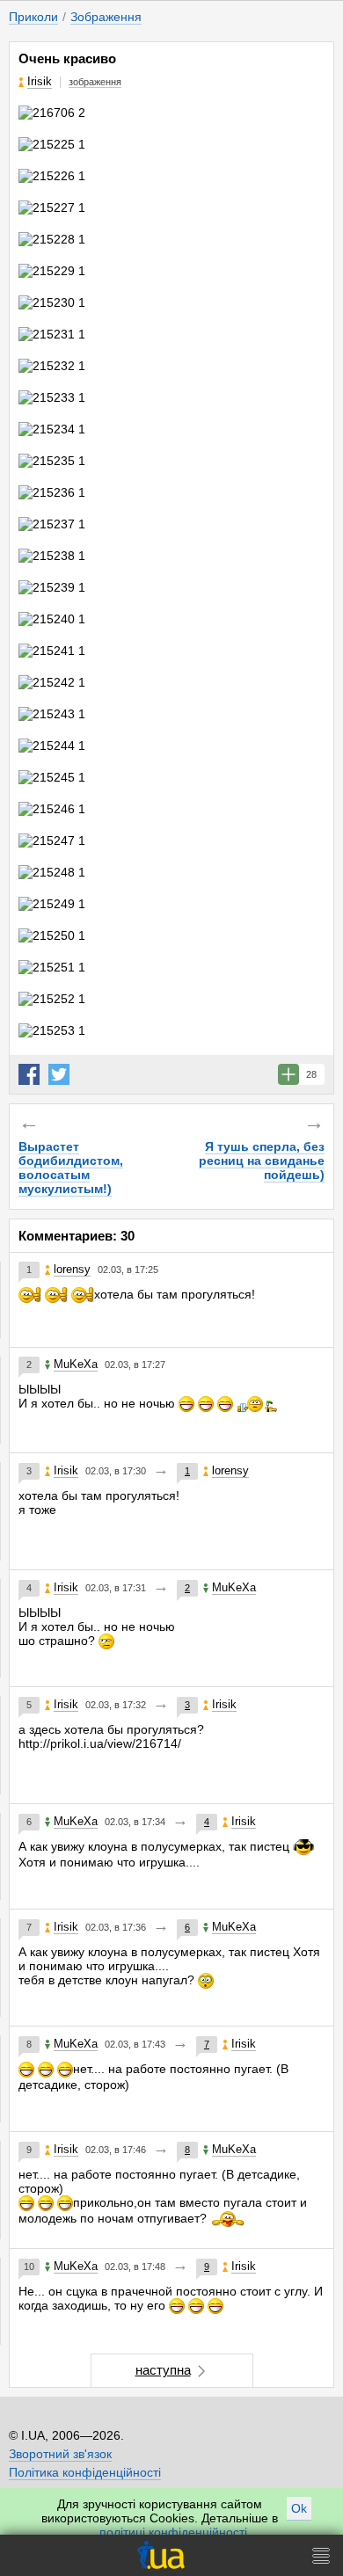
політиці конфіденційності (173, 2532)
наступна (163, 2370)
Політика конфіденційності (85, 2472)
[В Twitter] (59, 1074)
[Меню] (321, 2555)
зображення (95, 82)
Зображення (106, 17)
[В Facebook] (29, 1074)
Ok (299, 2508)
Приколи (33, 17)
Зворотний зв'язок (60, 2454)
